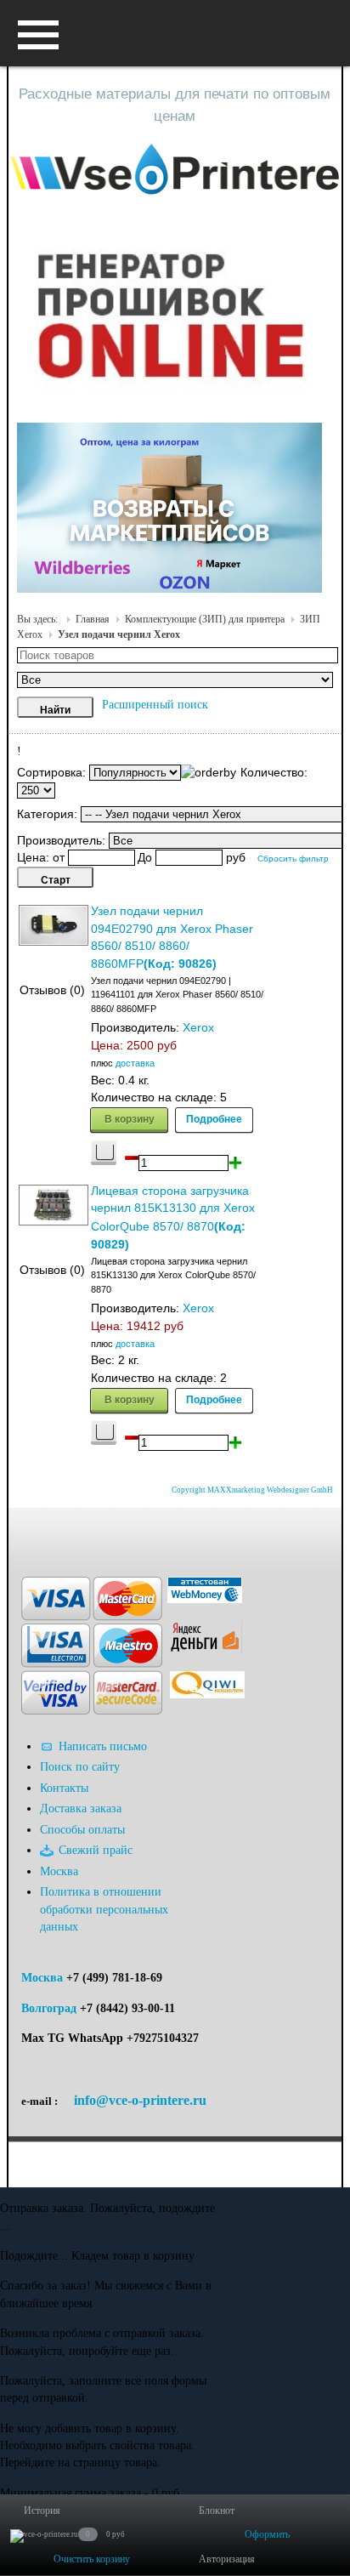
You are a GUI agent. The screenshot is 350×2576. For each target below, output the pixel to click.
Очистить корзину (92, 2559)
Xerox (198, 1028)
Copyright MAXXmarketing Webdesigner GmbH (252, 1490)
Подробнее (214, 1118)
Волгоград (49, 2008)
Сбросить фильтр (293, 859)
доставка (135, 1063)
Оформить (267, 2534)
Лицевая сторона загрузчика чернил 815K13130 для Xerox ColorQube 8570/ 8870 (173, 1209)
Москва (42, 1978)
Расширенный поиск (155, 705)
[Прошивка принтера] (28, 1533)
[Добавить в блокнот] (104, 1153)
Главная (93, 619)
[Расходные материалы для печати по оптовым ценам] (175, 171)
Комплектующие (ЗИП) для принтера (205, 619)
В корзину (130, 1118)
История (42, 2511)
